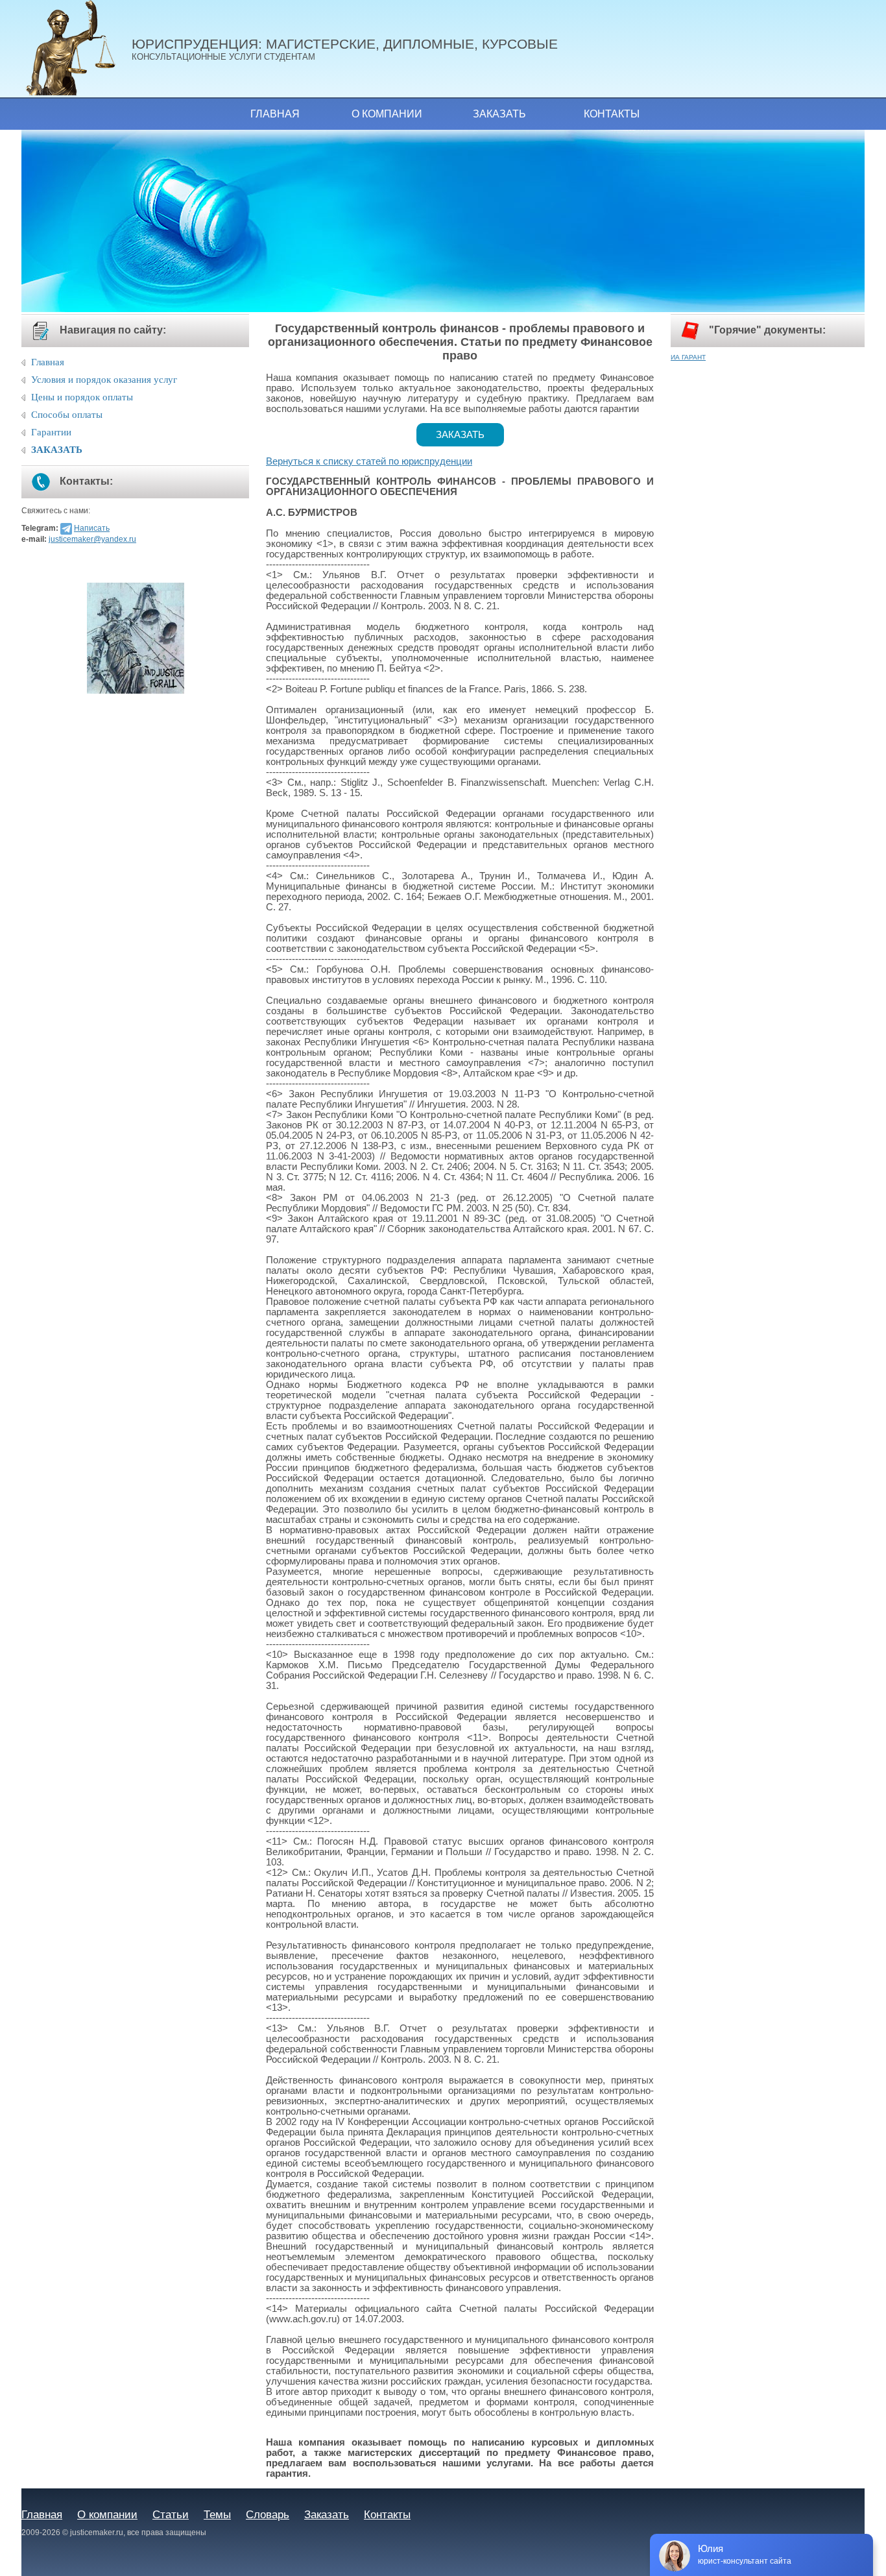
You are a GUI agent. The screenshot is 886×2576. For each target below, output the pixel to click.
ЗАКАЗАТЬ (57, 450)
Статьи (171, 2514)
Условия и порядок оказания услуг (104, 380)
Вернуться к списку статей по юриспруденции (369, 461)
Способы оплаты (67, 415)
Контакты (612, 114)
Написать (92, 528)
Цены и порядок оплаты (82, 397)
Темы (217, 2514)
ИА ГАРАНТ (688, 357)
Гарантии (51, 432)
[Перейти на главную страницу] (77, 49)
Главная (275, 114)
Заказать (499, 114)
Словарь (268, 2514)
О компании (387, 114)
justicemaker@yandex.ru (92, 539)
